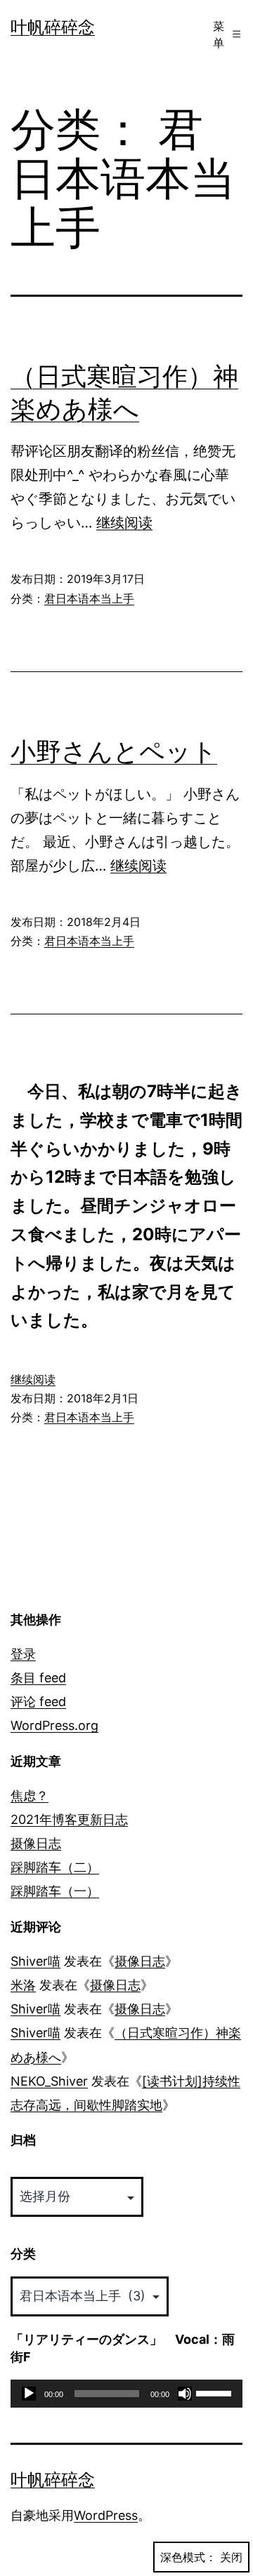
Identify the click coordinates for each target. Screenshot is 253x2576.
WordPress (106, 2515)
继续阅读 (124, 523)
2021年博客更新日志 (69, 1819)
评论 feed (38, 1702)
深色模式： (188, 2557)
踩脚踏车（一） (55, 1891)
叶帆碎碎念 (53, 27)
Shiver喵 (35, 1961)
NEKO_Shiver (49, 2081)
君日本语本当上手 (89, 598)
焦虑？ (30, 1796)
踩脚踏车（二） (55, 1867)
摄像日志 (36, 1843)
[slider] (216, 2392)
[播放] (29, 2394)
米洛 (23, 1985)
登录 (23, 1654)
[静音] (185, 2394)
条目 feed (38, 1678)
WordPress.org (54, 1725)
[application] (126, 2394)
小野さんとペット (114, 751)
